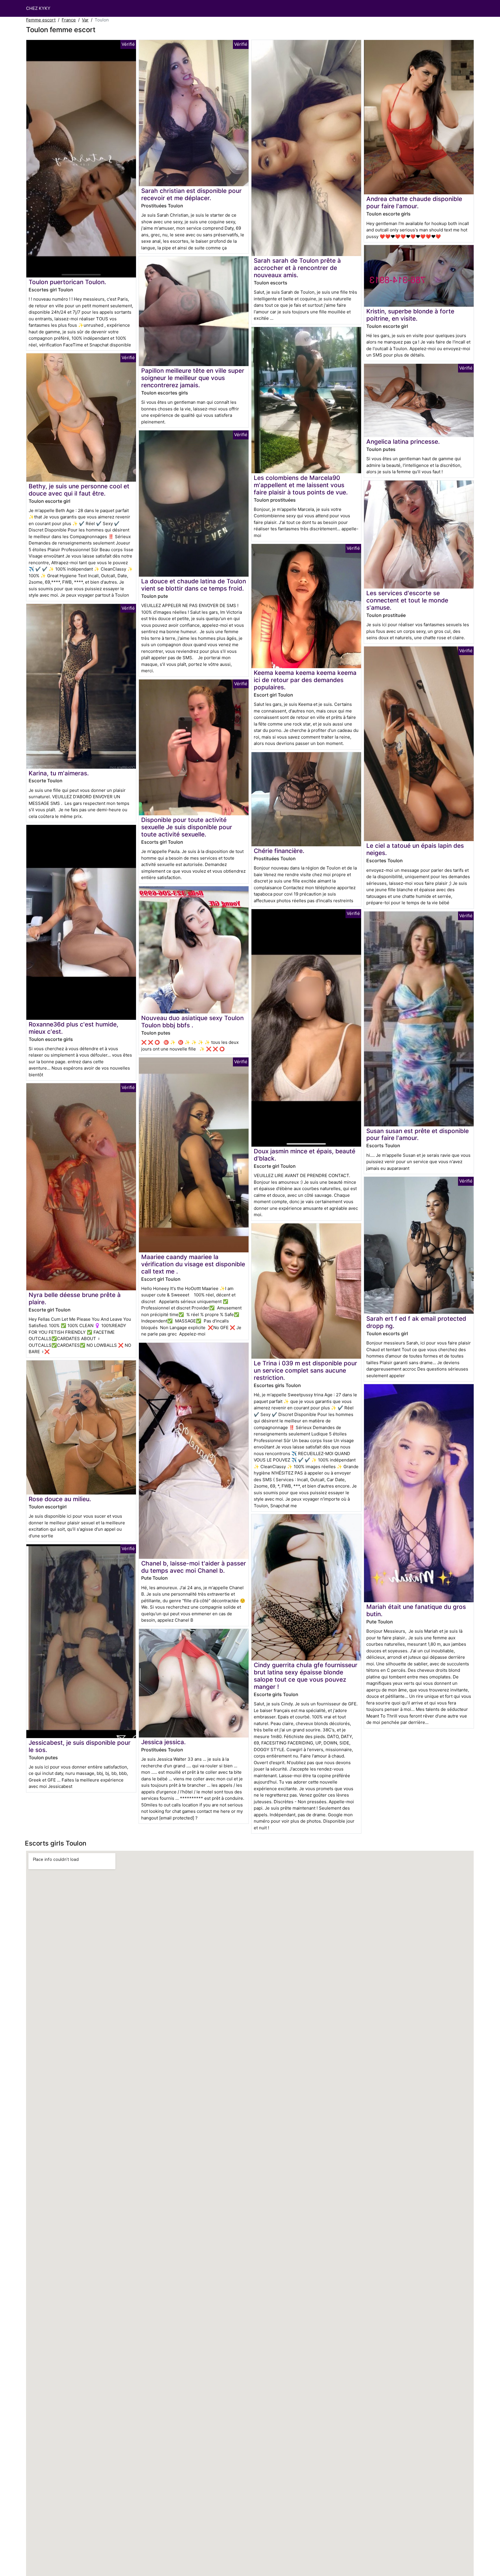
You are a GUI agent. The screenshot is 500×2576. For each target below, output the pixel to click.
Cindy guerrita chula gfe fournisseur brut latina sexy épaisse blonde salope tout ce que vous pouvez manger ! (306, 1676)
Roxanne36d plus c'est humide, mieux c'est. (73, 1028)
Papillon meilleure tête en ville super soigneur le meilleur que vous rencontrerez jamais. (193, 378)
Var (85, 20)
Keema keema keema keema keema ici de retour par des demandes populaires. (305, 680)
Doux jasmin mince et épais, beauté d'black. (305, 1155)
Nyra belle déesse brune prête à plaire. (75, 1298)
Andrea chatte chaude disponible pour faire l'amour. (414, 202)
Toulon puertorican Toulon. (67, 282)
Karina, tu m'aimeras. (59, 773)
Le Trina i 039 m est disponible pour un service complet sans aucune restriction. (305, 1370)
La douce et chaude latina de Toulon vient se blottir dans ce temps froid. (194, 585)
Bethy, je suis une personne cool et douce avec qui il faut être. (79, 490)
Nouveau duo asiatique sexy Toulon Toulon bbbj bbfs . (192, 1022)
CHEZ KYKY (38, 8)
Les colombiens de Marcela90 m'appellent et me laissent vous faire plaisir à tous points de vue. (301, 485)
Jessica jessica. (163, 1742)
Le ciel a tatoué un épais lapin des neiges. (415, 849)
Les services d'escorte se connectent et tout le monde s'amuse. (407, 600)
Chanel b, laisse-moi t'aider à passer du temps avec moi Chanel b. (194, 1567)
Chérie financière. (279, 851)
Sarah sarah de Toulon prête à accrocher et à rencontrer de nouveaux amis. (297, 268)
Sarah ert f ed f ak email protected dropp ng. (416, 1322)
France (69, 20)
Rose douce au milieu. (60, 1499)
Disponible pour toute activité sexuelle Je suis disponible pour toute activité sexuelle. (187, 827)
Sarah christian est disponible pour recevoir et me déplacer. (191, 194)
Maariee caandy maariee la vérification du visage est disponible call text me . (193, 1264)
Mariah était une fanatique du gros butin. (416, 1610)
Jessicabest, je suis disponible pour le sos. (80, 1746)
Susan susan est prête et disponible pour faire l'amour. (418, 1134)
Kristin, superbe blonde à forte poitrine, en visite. (410, 315)
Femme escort (41, 20)
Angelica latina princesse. (403, 442)
